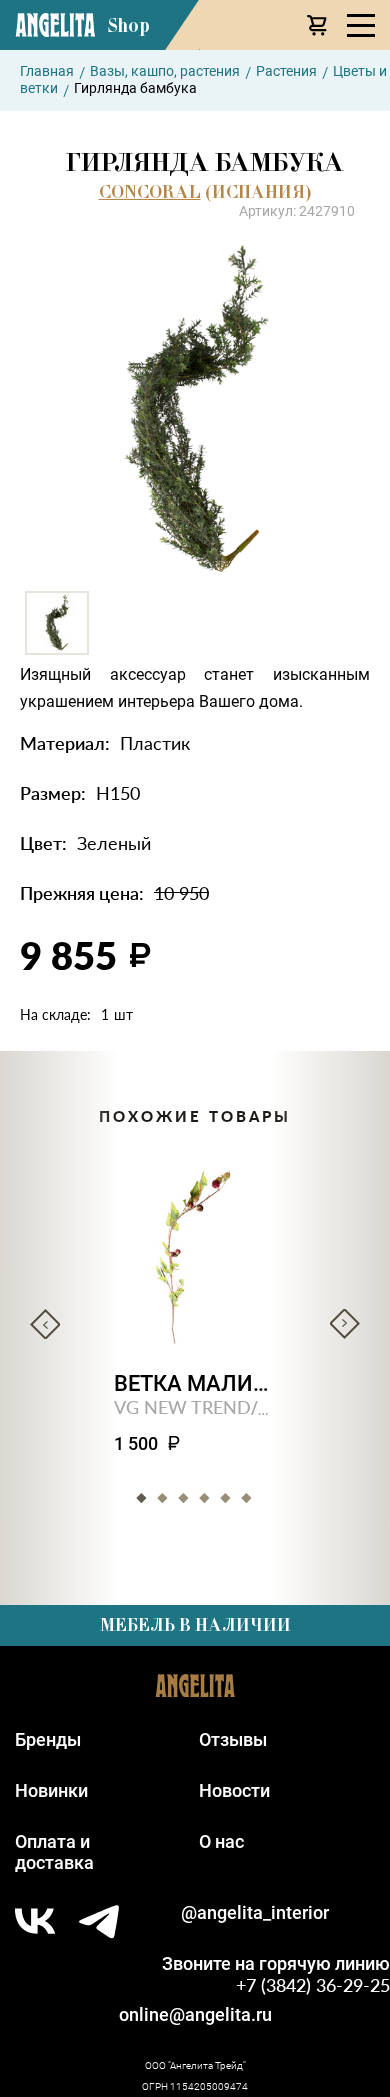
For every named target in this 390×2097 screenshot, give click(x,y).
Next (345, 1324)
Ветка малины (195, 1383)
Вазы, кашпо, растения (165, 71)
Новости (234, 1790)
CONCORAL (150, 192)
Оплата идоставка (54, 1852)
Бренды (48, 1739)
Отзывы (233, 1739)
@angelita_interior (255, 1912)
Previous (45, 1324)
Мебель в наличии (195, 1625)
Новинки (51, 1790)
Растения (286, 71)
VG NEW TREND (182, 1406)
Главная (47, 71)
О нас (221, 1841)
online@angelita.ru (195, 2014)
